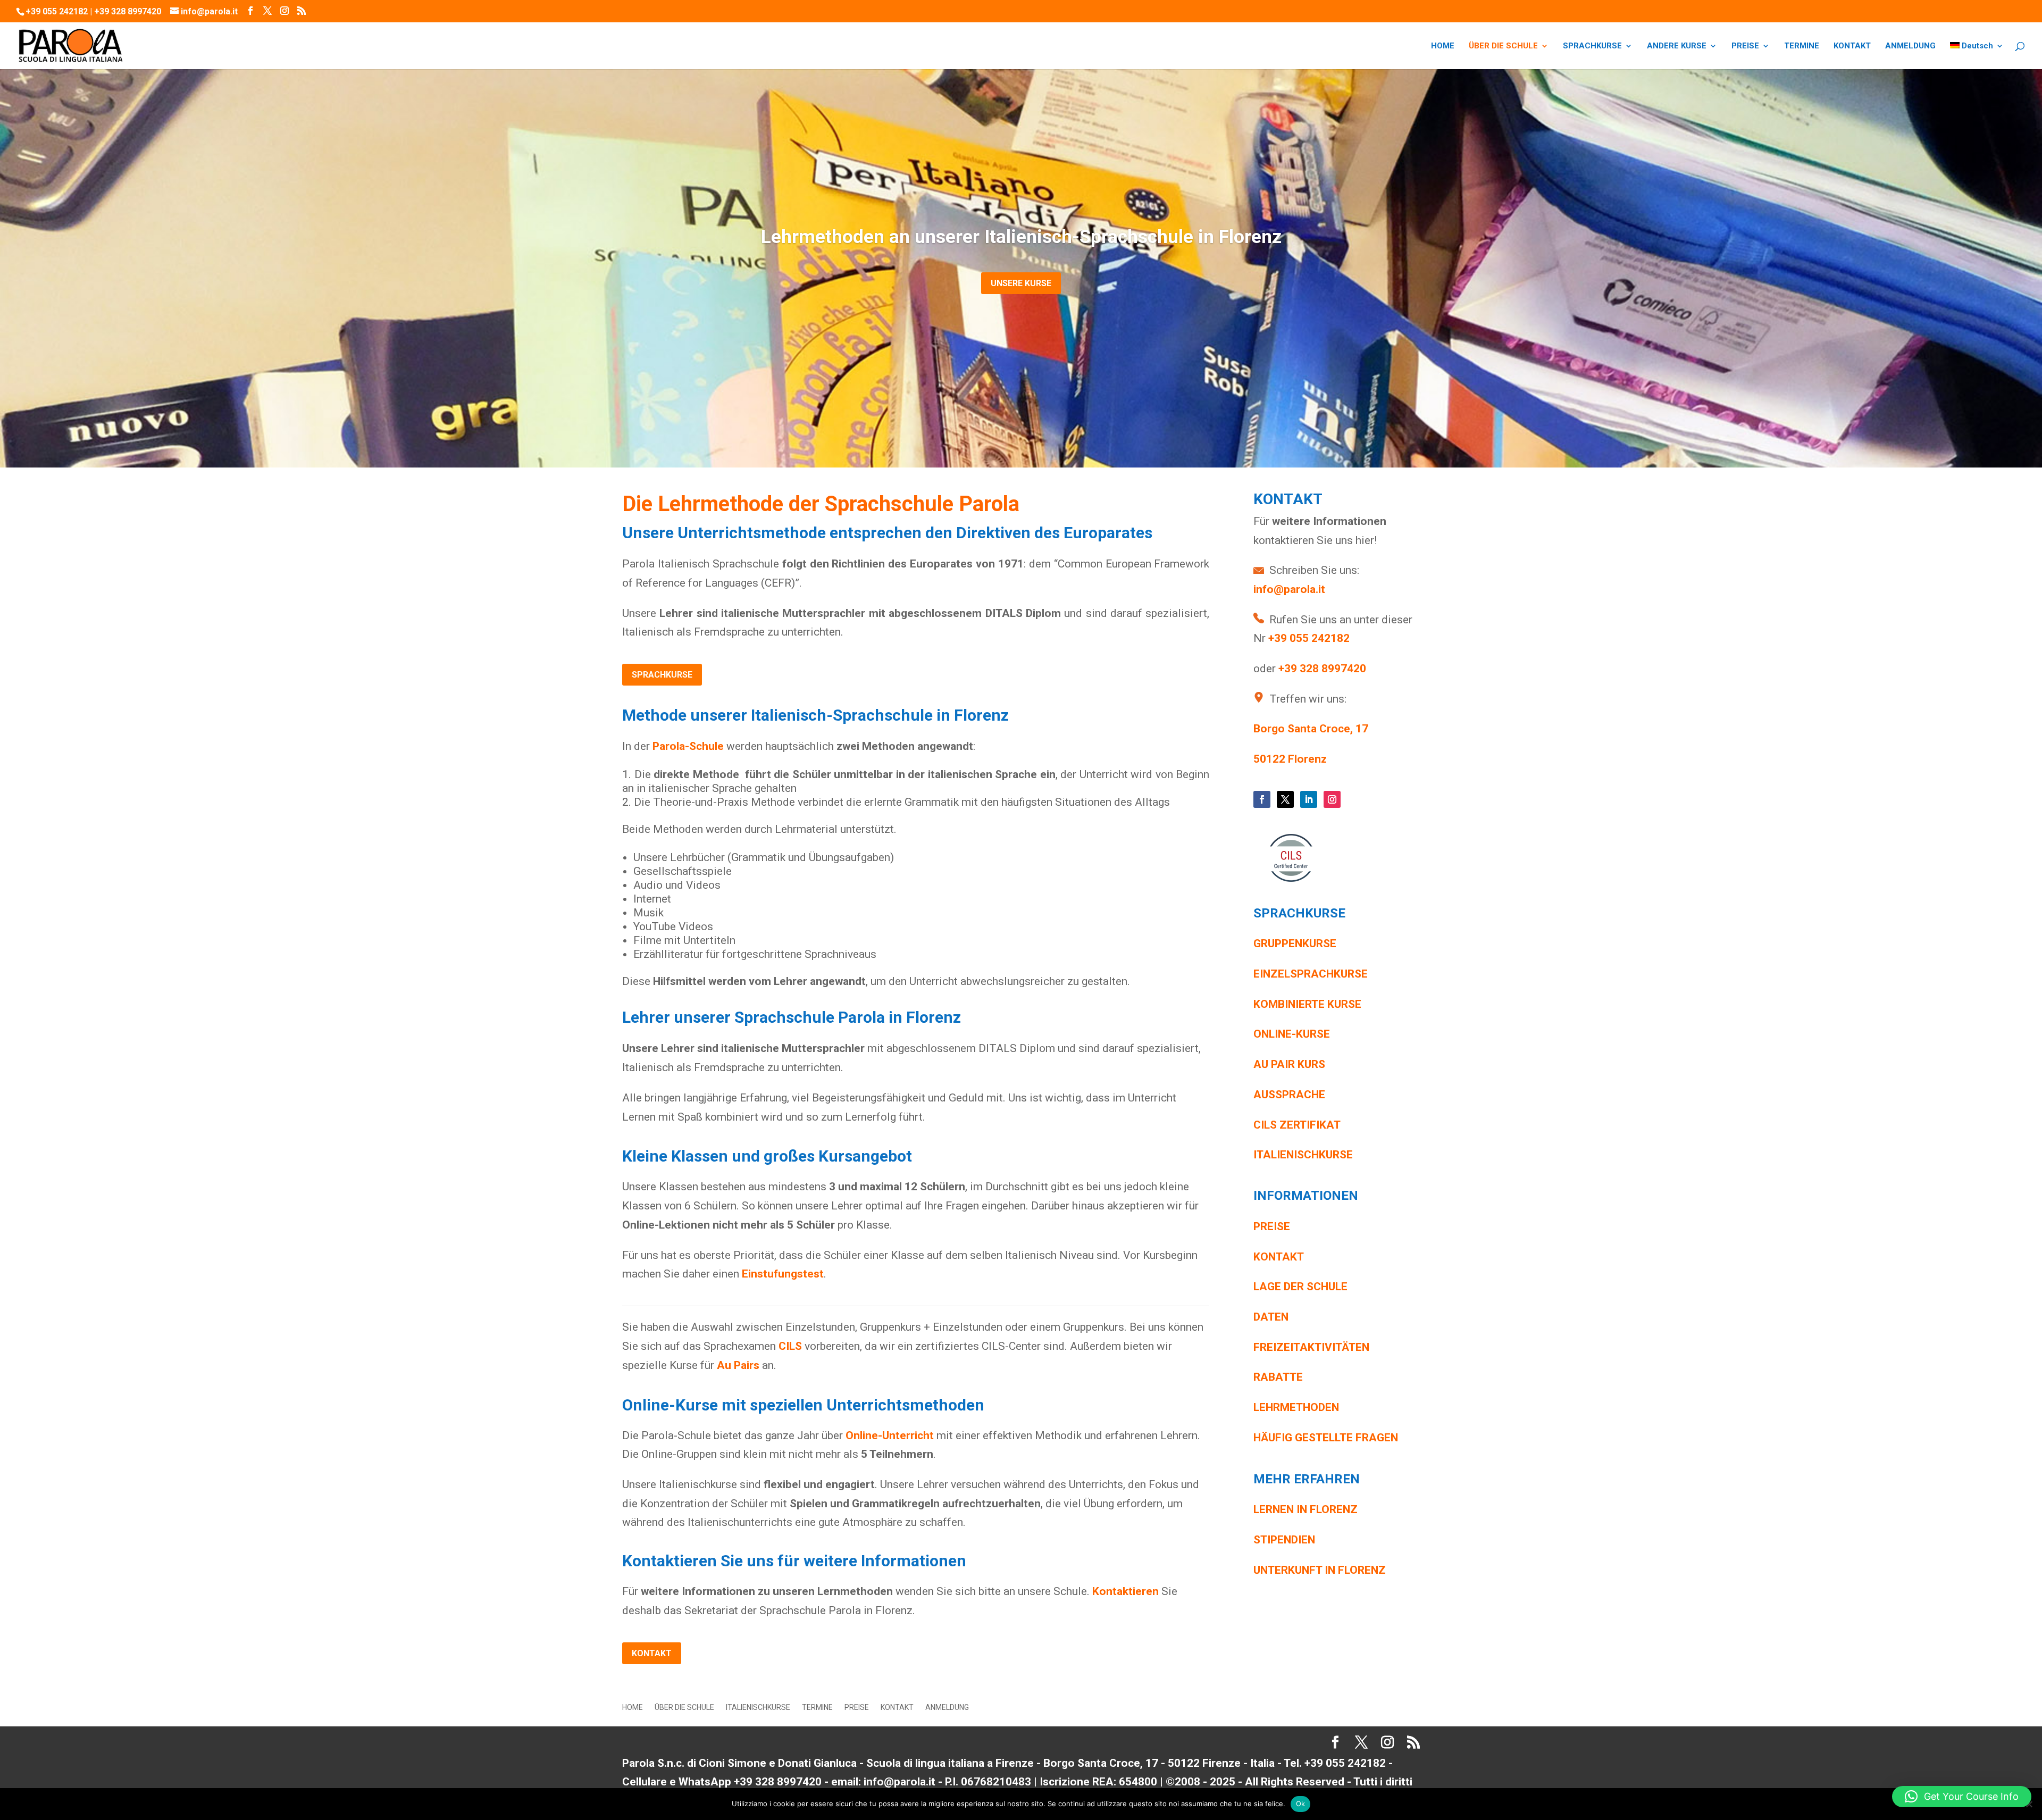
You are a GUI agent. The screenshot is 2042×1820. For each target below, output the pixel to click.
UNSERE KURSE (1021, 283)
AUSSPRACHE (1289, 1095)
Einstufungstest (783, 1274)
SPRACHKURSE (1592, 46)
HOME (1443, 46)
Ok (1301, 1804)
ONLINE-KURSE (1292, 1034)
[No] (2029, 1804)
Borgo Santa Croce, (1304, 729)
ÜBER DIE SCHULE (1503, 46)
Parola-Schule (688, 746)
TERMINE (1802, 46)
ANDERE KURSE (1677, 46)
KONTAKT (1852, 46)
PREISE (1745, 46)
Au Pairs (738, 1365)
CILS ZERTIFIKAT (1298, 1125)
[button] (1962, 1797)
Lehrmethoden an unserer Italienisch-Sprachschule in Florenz (1021, 237)
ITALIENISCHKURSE (758, 1708)
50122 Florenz (1290, 759)
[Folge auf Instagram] (1332, 799)
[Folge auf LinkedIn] (1309, 799)
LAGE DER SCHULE (1300, 1287)
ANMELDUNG (1910, 46)
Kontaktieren (1125, 1591)
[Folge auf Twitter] (1285, 799)
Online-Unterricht (890, 1435)
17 (1362, 729)
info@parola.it (1289, 589)
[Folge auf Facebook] (1262, 799)
